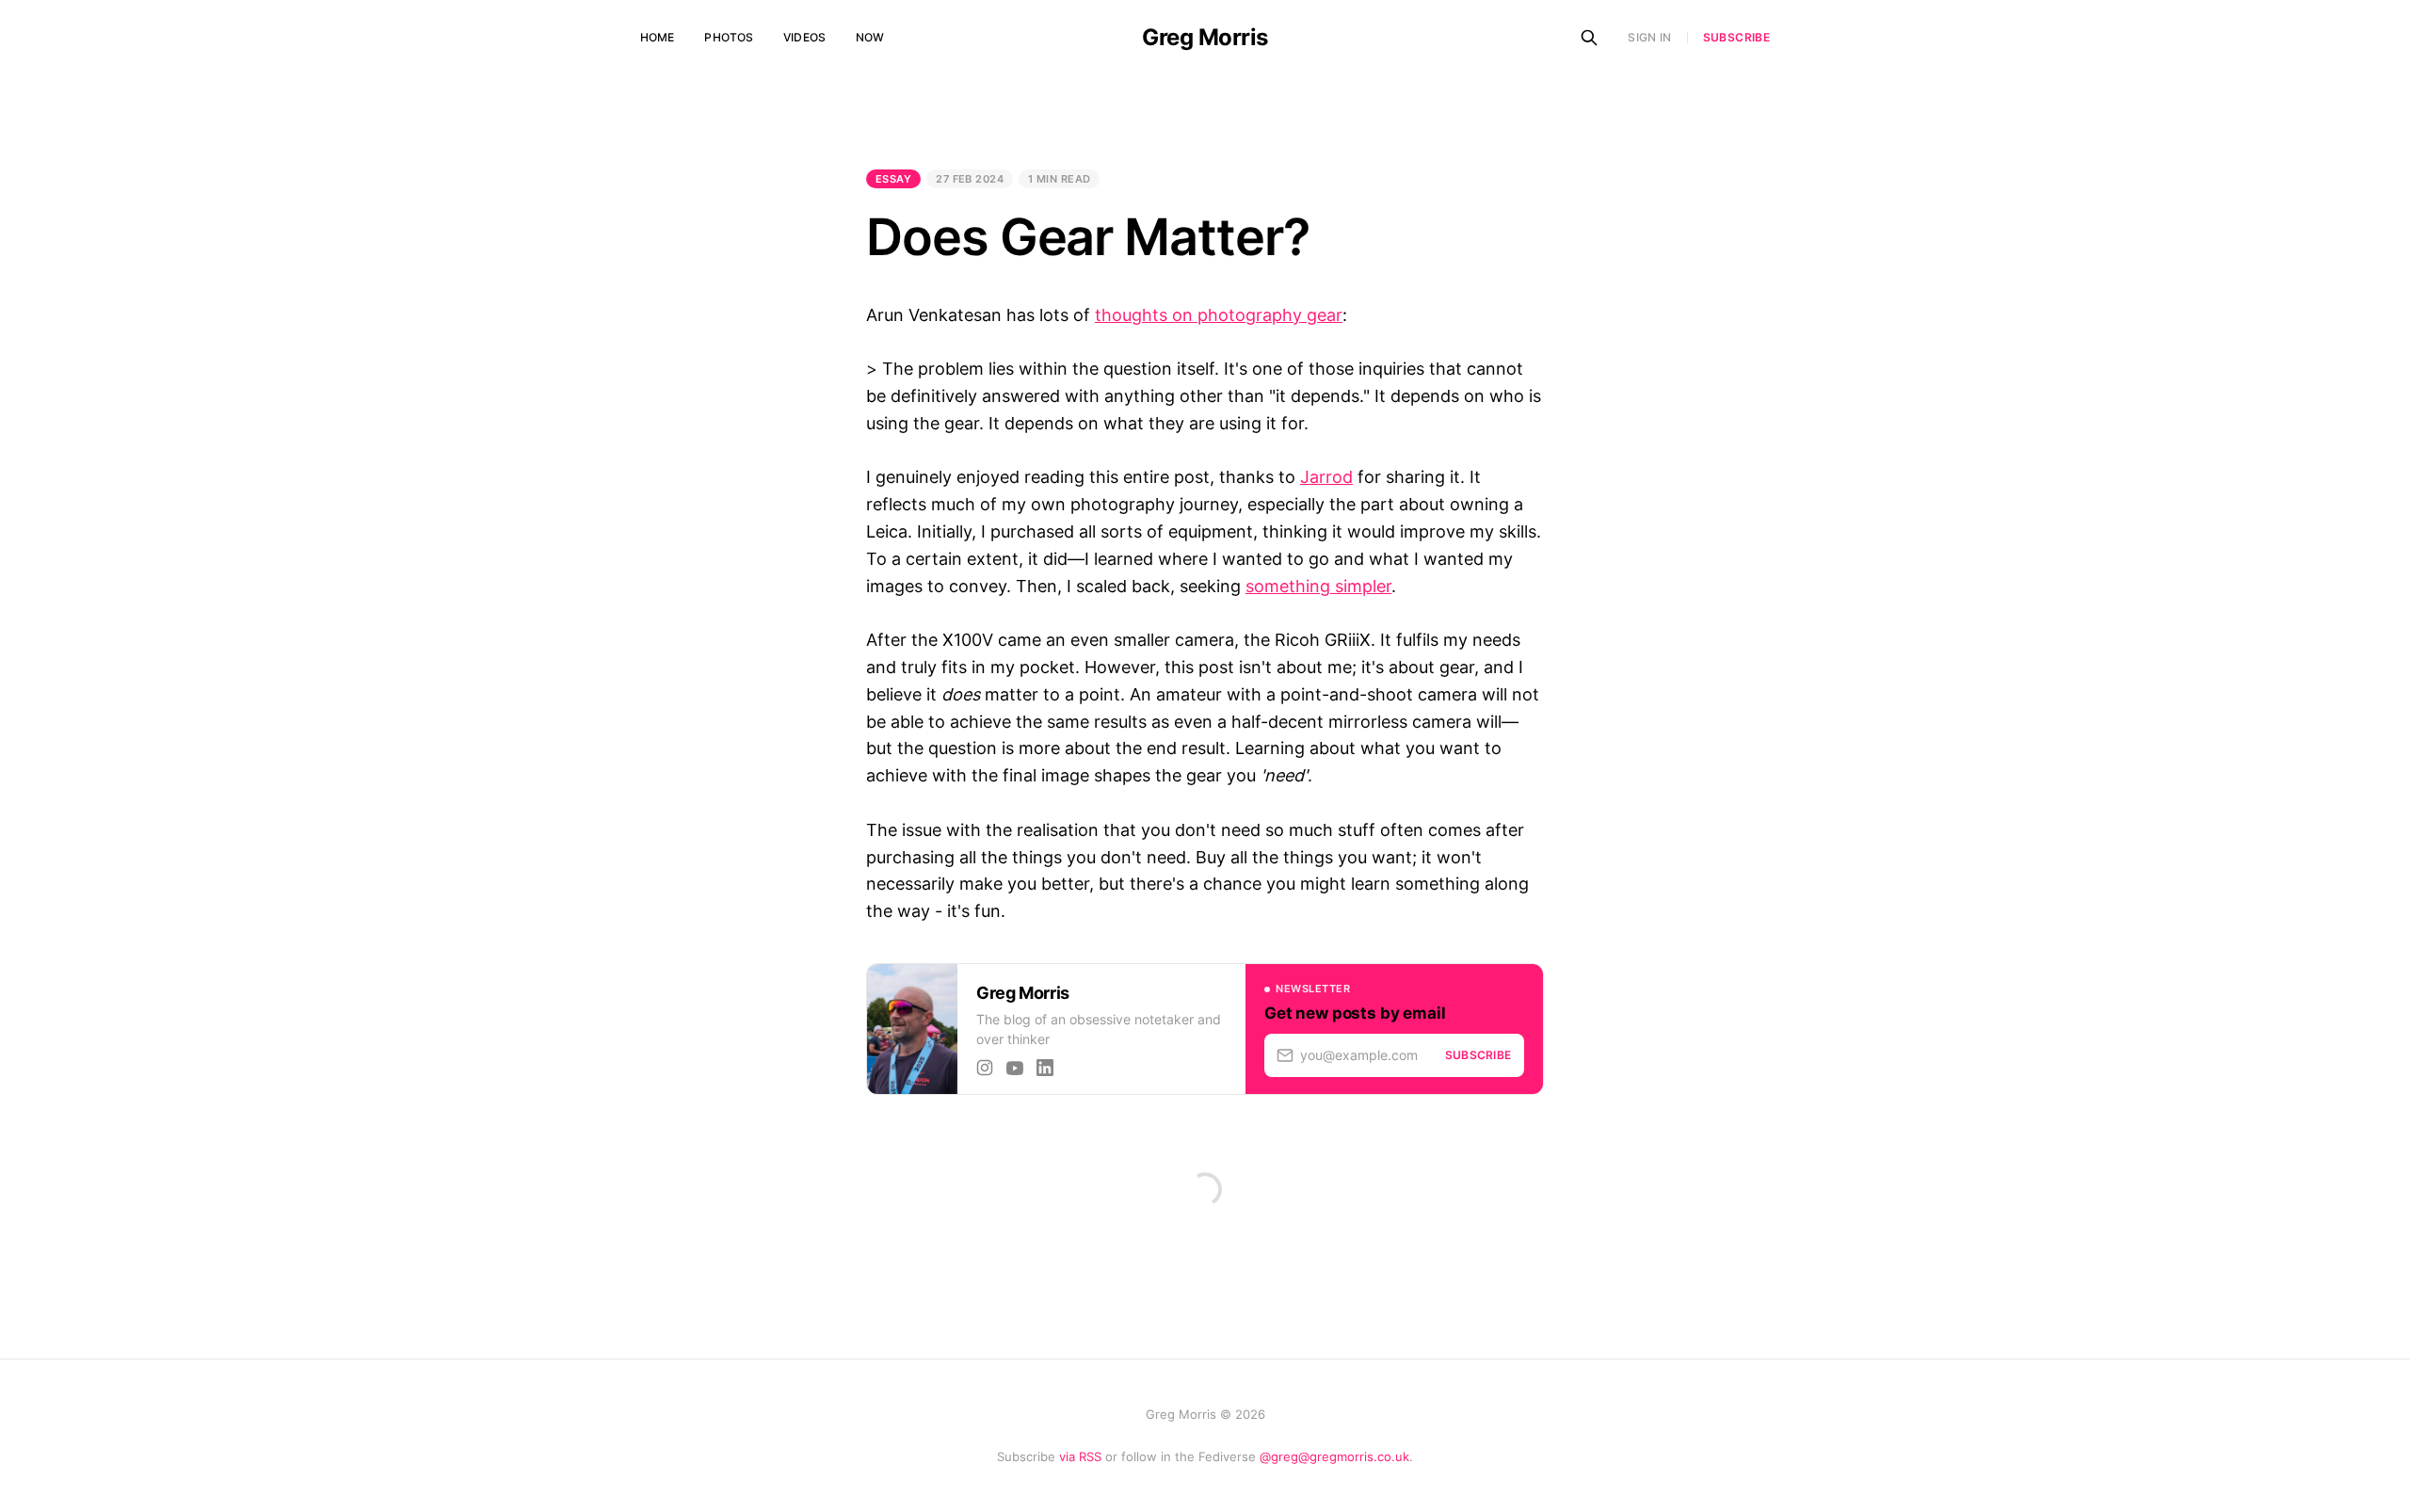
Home (657, 37)
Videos (804, 37)
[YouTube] (1015, 1068)
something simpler (1318, 586)
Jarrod (1326, 477)
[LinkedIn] (1045, 1068)
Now (870, 37)
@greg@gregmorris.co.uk (1334, 1456)
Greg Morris (1205, 38)
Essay (893, 179)
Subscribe (1736, 38)
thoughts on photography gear (1219, 315)
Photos (729, 37)
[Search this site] (1589, 38)
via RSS (1080, 1456)
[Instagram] (985, 1068)
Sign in (1650, 37)
